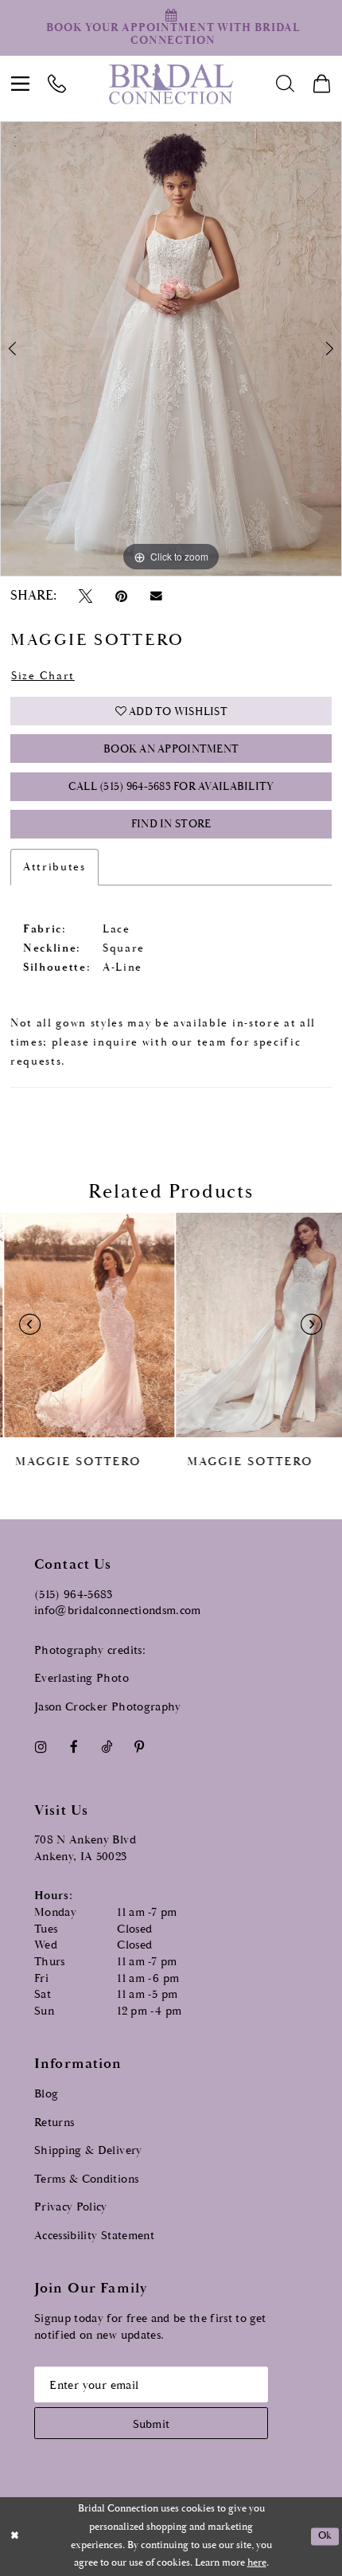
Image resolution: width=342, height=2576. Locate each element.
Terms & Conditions (86, 2179)
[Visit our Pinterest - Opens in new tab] (140, 1747)
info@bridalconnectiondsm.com (118, 1610)
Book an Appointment (171, 749)
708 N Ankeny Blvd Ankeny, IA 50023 (85, 1848)
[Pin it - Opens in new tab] (121, 596)
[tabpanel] (171, 349)
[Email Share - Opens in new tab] (156, 596)
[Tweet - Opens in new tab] (85, 596)
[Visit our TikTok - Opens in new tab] (106, 1747)
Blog (46, 2094)
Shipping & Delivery (88, 2150)
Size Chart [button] (43, 676)
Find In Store (171, 824)
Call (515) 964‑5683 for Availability (171, 787)
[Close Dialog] (15, 2537)
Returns (54, 2123)
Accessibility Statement (94, 2236)
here (257, 2563)
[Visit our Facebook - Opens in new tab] (74, 1747)
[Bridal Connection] (171, 84)
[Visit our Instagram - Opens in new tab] (41, 1747)
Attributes (54, 867)
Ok (325, 2537)
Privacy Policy (71, 2207)
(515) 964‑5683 (74, 1595)
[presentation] (85, 1325)
